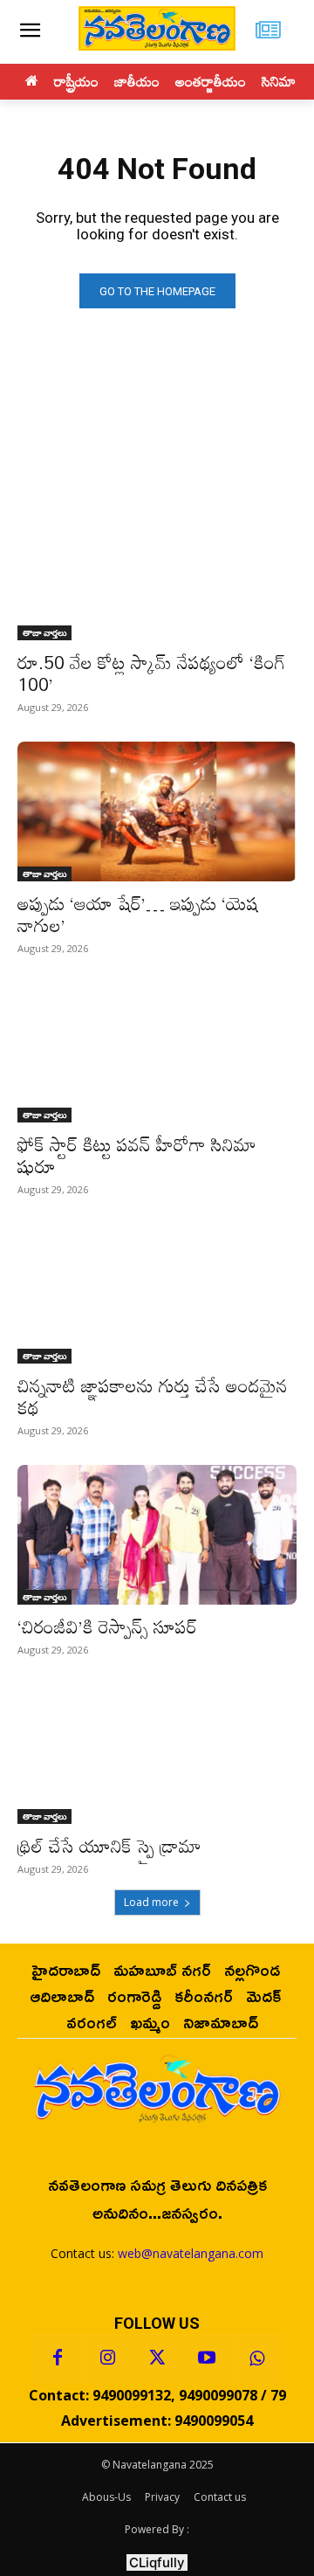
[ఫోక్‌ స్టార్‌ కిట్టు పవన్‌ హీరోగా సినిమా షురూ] (157, 1053)
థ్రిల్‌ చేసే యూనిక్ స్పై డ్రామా (109, 1846)
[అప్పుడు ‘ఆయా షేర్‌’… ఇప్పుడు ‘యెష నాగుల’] (157, 811)
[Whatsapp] (256, 2358)
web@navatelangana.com (191, 2253)
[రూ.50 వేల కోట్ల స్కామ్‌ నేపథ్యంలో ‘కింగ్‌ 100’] (157, 570)
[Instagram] (107, 2358)
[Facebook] (58, 2358)
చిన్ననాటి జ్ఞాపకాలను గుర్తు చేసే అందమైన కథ (153, 1396)
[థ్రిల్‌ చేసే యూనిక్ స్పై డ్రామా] (157, 1754)
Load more (151, 1902)
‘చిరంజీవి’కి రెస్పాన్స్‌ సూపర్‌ (107, 1626)
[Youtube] (207, 2358)
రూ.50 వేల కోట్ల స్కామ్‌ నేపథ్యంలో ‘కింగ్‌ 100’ (152, 673)
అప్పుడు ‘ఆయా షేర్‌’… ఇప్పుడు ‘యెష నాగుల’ (138, 914)
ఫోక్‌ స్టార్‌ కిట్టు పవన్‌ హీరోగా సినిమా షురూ (137, 1155)
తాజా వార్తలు (44, 632)
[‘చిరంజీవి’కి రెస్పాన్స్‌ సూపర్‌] (157, 1535)
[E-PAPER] (268, 32)
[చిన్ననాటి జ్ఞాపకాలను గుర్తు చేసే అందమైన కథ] (157, 1294)
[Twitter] (157, 2358)
